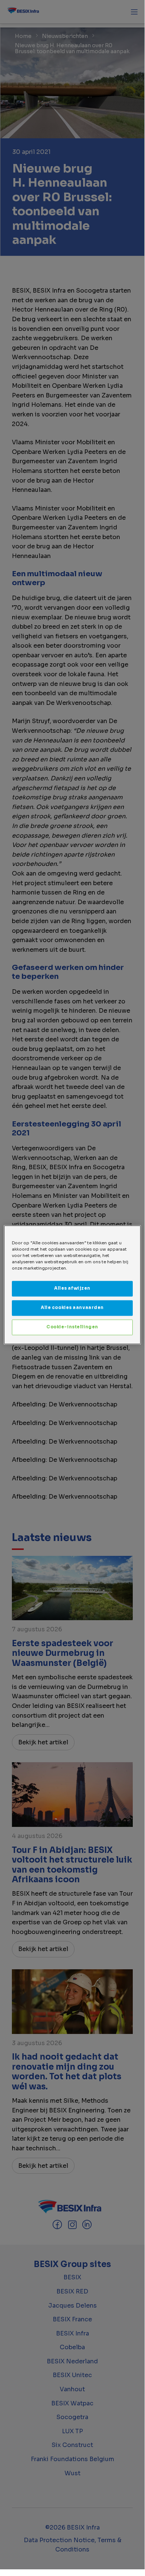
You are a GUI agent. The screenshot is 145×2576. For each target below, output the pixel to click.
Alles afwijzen (72, 1288)
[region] (72, 1285)
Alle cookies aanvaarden (72, 1308)
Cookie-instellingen (72, 1327)
